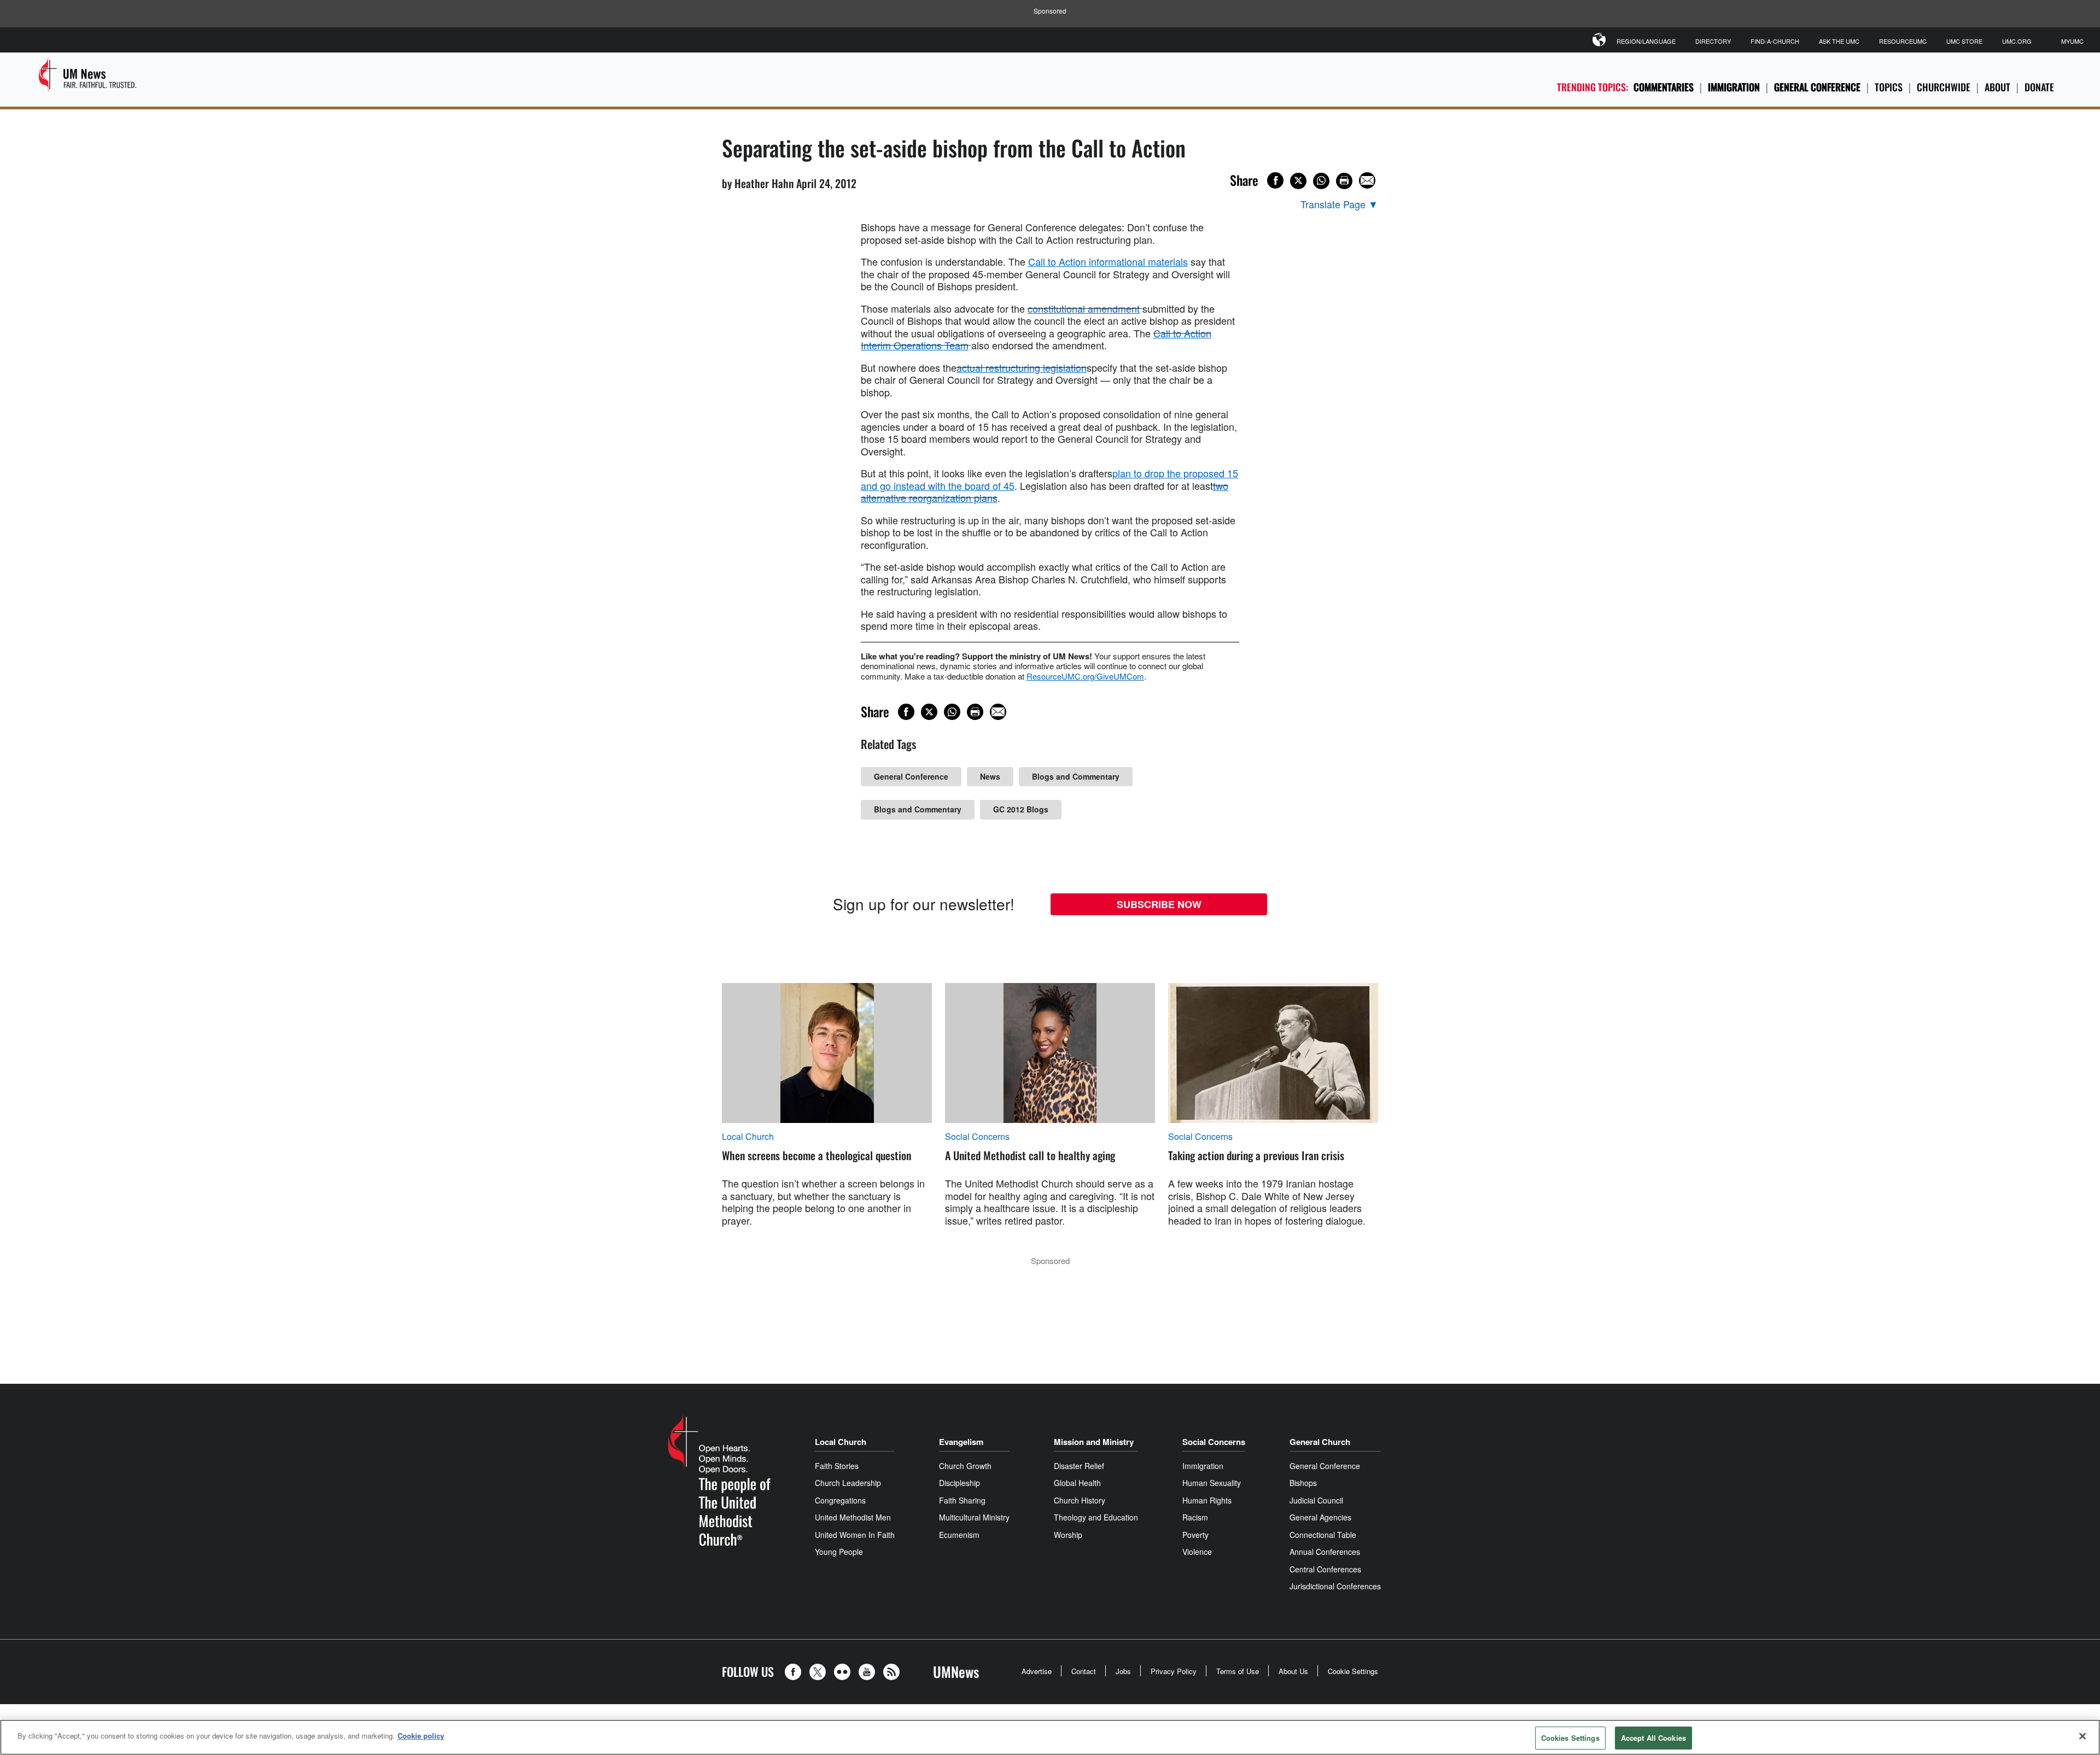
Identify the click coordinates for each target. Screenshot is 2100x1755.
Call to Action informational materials (1108, 261)
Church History (1080, 1500)
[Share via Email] (1367, 180)
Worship (1068, 1535)
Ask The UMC (1839, 41)
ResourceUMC (1903, 41)
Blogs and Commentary (1076, 776)
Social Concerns (977, 1137)
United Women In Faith (855, 1535)
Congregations (840, 1500)
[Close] (2082, 1736)
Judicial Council (1316, 1500)
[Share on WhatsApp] (1321, 181)
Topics (1889, 87)
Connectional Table (1323, 1535)
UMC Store (1964, 41)
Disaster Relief (1079, 1466)
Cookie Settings (1353, 1671)
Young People (839, 1552)
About (1997, 87)
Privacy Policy (1174, 1671)
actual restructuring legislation (1022, 367)
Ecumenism (959, 1535)
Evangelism (961, 1442)
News (990, 776)
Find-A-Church (1775, 41)
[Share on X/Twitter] (1298, 181)
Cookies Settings (1570, 1738)
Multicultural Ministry (974, 1517)
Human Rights (1207, 1500)
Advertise (1037, 1671)
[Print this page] (1344, 181)
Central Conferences (1325, 1569)
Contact (1084, 1671)
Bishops (1303, 1483)
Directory (1713, 41)
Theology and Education (1096, 1517)
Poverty (1195, 1535)
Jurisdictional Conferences (1335, 1586)
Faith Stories (837, 1466)
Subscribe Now (1159, 904)
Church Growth (965, 1466)
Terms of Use (1238, 1671)
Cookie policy (421, 1736)
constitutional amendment (1084, 308)
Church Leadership (848, 1483)
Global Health (1077, 1483)
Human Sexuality (1212, 1483)
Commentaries (1664, 87)
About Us (1293, 1671)
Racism (1195, 1517)
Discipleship (959, 1483)
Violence (1197, 1552)
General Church (1320, 1442)
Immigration (1734, 87)
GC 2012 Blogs (1021, 809)
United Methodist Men (853, 1517)
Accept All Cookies (1653, 1738)
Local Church (748, 1137)
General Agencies (1320, 1517)
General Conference (1817, 87)
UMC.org (2017, 41)
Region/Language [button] (1646, 41)
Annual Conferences (1325, 1552)
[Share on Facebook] (1275, 180)
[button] (796, 1672)
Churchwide (1944, 87)
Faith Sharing (962, 1500)
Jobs (1123, 1671)
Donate (2039, 87)
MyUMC (2072, 41)
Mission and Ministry (1094, 1442)
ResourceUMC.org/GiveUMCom (1085, 676)
